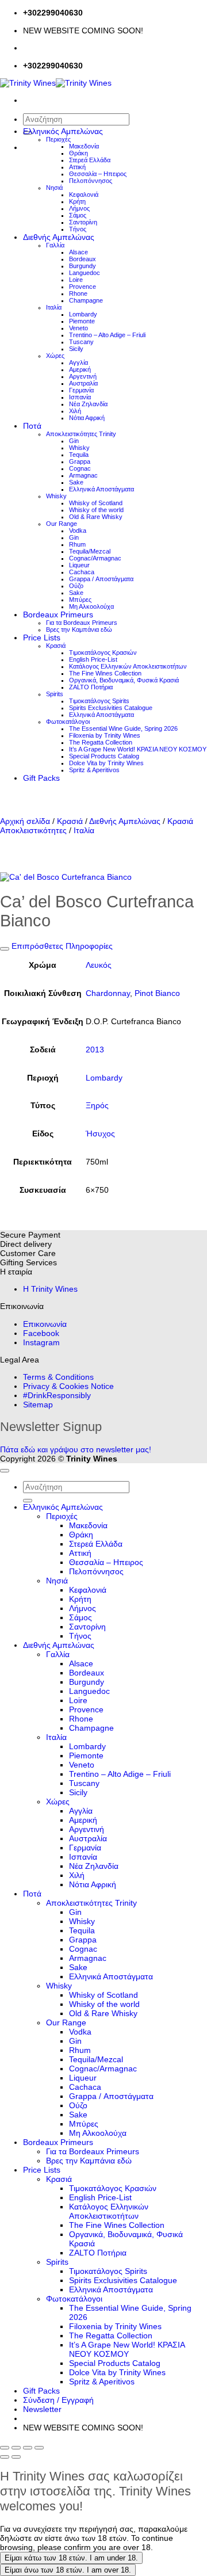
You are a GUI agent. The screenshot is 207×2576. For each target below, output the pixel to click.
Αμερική (80, 369)
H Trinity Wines (50, 1289)
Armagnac (83, 475)
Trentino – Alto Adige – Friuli (107, 335)
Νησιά (54, 188)
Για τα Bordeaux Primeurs (82, 623)
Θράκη (78, 153)
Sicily (76, 349)
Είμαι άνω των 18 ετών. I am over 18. (68, 2570)
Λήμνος (79, 208)
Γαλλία (55, 245)
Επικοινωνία (45, 1324)
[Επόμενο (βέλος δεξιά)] (16, 2457)
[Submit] (28, 1501)
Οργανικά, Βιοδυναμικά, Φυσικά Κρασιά (124, 680)
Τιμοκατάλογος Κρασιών (103, 652)
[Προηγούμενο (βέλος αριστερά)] (5, 2457)
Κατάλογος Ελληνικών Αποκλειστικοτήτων (128, 666)
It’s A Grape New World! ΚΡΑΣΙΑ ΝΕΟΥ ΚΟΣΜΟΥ (138, 749)
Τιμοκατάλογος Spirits (99, 701)
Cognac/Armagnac (95, 558)
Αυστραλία (83, 383)
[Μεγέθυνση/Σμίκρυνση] (5, 2448)
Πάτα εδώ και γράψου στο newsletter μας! (76, 1449)
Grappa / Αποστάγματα (101, 579)
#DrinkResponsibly (57, 1395)
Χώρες (55, 356)
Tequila (79, 455)
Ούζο (76, 586)
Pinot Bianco (157, 993)
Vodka (78, 531)
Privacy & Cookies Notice (68, 1386)
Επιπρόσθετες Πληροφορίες (61, 946)
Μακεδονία (84, 146)
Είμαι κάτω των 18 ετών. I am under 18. (71, 2558)
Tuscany (81, 342)
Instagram (41, 1342)
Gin (74, 441)
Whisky (79, 448)
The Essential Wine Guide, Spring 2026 (123, 728)
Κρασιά (56, 646)
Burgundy (83, 266)
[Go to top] (5, 1471)
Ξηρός (97, 1105)
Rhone (78, 293)
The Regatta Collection (101, 742)
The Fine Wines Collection (105, 673)
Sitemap (38, 1405)
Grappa (80, 461)
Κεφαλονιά (84, 194)
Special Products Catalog (104, 756)
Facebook (41, 1333)
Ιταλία (54, 307)
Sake (76, 482)
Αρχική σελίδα (25, 821)
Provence (83, 287)
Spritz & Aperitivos (94, 770)
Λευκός (99, 965)
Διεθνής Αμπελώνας (59, 237)
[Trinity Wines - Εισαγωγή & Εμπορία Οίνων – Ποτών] (56, 83)
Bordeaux (83, 259)
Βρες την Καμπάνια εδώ (79, 629)
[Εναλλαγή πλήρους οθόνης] (16, 2448)
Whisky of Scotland (96, 503)
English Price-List (93, 659)
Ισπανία (80, 397)
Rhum (77, 544)
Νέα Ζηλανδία (88, 404)
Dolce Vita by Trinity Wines (106, 763)
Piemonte (82, 321)
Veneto (78, 328)
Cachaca (82, 572)
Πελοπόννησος (91, 181)
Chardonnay (108, 993)
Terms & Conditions (58, 1377)
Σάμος (78, 215)
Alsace (78, 252)
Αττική (77, 167)
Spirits (55, 694)
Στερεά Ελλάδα (90, 160)
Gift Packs (41, 778)
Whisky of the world (96, 510)
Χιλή (75, 411)
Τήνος (78, 229)
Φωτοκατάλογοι (68, 722)
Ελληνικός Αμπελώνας (63, 131)
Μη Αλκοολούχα (91, 606)
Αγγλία (78, 362)
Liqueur (79, 565)
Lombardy (83, 314)
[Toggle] (5, 949)
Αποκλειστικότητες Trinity (81, 434)
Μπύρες (80, 600)
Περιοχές (58, 139)
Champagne (86, 300)
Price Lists (42, 638)
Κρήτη (77, 201)
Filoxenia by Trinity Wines (105, 735)
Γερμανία (81, 390)
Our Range (62, 524)
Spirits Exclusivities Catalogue (111, 708)
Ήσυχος (100, 1134)
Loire (76, 280)
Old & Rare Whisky (96, 517)
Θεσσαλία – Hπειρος (98, 174)
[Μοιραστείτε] (28, 2448)
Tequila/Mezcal (90, 551)
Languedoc (85, 273)
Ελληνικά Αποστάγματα (101, 489)
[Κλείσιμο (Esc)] (39, 2448)
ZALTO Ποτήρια (91, 687)
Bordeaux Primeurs (58, 615)
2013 (95, 1050)
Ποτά (32, 426)
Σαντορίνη (83, 222)
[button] (42, 2409)
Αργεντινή (83, 376)
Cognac (80, 468)
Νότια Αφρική (87, 418)
